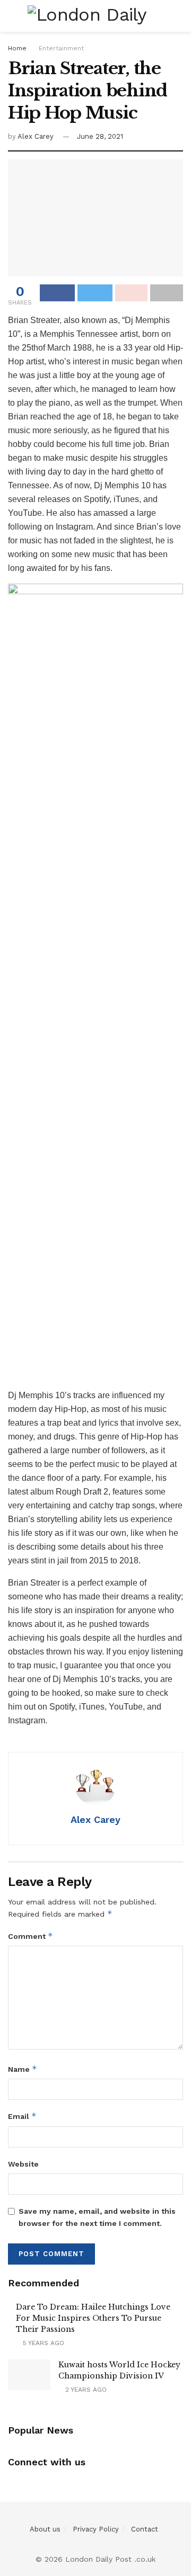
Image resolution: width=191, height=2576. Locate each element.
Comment (31, 1936)
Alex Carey (36, 136)
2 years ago (85, 2390)
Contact (145, 2529)
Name (23, 2069)
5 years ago (42, 2343)
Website (23, 2164)
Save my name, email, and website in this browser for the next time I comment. (97, 2217)
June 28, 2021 (100, 136)
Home (17, 48)
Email (22, 2116)
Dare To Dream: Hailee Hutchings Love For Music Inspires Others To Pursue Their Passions (93, 2318)
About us (45, 2529)
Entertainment (61, 48)
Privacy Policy (96, 2529)
